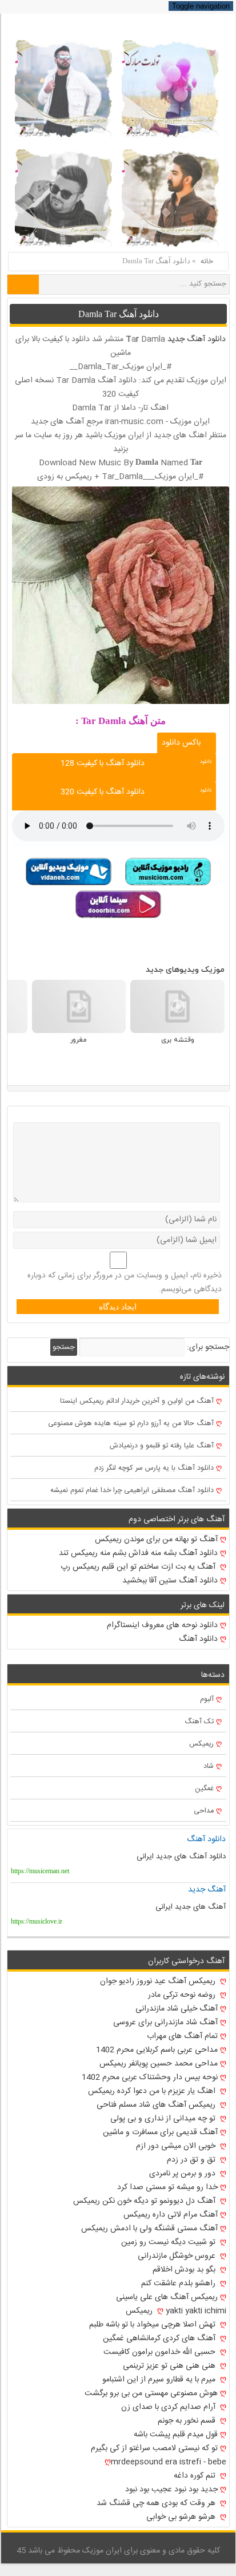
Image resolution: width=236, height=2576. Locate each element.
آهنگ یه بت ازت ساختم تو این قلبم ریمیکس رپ (139, 1567)
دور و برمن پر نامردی (183, 2174)
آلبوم (207, 1699)
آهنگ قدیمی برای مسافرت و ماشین (160, 2132)
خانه (207, 262)
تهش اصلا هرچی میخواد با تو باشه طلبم (153, 2325)
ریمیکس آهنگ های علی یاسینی (167, 2297)
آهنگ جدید (207, 1890)
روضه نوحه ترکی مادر (183, 1995)
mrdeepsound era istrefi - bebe (169, 2462)
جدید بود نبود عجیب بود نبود (171, 2490)
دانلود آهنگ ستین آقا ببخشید (170, 1581)
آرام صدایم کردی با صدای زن (169, 2407)
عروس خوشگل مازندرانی (178, 2256)
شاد (209, 1766)
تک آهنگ (199, 1722)
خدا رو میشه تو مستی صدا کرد (167, 2187)
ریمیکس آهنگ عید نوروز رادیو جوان (159, 1981)
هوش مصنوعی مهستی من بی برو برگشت (151, 2393)
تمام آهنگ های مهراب (182, 2036)
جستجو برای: (208, 1347)
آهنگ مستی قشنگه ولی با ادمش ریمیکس (149, 2229)
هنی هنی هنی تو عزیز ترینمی (170, 2366)
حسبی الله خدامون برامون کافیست (161, 2352)
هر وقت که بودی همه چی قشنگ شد (157, 2503)
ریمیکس (201, 1744)
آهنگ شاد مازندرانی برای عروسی (165, 2023)
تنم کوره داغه (196, 2476)
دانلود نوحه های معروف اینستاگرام (162, 1625)
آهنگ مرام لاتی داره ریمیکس (171, 2215)
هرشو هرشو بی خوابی (182, 2517)
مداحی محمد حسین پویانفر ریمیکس (159, 2064)
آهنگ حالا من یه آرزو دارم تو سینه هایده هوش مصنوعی (131, 1424)
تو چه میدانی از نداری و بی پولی (164, 2119)
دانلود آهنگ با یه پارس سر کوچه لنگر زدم (154, 1468)
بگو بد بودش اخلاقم (185, 2270)
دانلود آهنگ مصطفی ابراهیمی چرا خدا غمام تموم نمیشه (132, 1491)
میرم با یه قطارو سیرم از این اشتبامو (160, 2380)
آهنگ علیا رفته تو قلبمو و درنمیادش (162, 1446)
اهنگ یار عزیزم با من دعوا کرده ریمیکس (153, 2091)
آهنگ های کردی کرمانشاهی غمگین (160, 2338)
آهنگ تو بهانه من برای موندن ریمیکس (156, 1540)
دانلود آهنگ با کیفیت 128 (103, 763)
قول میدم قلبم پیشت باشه (176, 2435)
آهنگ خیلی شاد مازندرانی (177, 2009)
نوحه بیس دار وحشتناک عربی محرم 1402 (150, 2078)
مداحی (204, 1811)
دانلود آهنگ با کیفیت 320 (103, 792)
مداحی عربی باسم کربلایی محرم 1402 (157, 2050)
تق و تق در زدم (192, 2160)
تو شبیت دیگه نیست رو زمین (169, 2242)
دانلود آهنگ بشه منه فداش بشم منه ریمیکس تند (138, 1553)
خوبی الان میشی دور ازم (177, 2146)
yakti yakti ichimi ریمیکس (176, 2311)
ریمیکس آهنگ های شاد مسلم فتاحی (157, 2105)
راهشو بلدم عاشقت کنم (179, 2284)
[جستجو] (23, 284)
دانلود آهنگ (206, 339)
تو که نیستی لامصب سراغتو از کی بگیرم (154, 2448)
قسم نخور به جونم (188, 2421)
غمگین (204, 1789)
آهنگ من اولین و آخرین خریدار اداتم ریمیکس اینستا (137, 1401)
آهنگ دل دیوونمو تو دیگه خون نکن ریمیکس (145, 2201)
